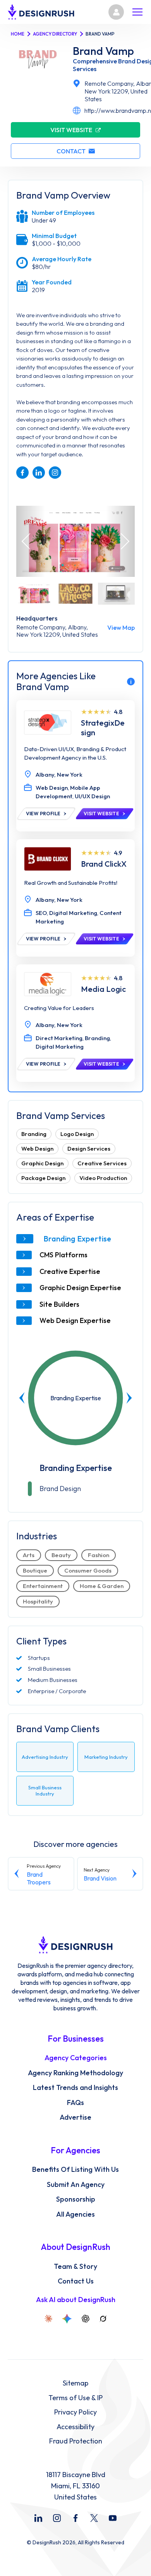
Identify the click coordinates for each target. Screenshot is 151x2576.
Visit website (71, 130)
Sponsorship (76, 2199)
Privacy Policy (75, 2412)
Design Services (89, 1149)
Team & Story (75, 2267)
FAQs (75, 2103)
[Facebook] (75, 2518)
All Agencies (75, 2214)
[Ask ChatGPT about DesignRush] (86, 2319)
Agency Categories (76, 2058)
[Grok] (103, 2319)
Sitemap (75, 2383)
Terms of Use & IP (75, 2398)
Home (18, 34)
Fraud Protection (76, 2441)
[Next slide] (129, 1398)
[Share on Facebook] (22, 473)
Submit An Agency (76, 2185)
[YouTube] (113, 2518)
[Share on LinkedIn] (39, 473)
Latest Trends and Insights (75, 2088)
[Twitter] (94, 2518)
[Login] (116, 12)
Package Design (43, 1178)
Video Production (103, 1178)
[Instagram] (57, 2518)
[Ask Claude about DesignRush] (48, 2319)
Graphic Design (42, 1163)
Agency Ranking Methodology (75, 2073)
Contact (71, 151)
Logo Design (77, 1134)
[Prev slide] (22, 1398)
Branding (34, 1134)
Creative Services (102, 1163)
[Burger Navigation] (137, 12)
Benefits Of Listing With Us (75, 2170)
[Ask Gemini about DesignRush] (67, 2319)
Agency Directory (55, 34)
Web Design (37, 1149)
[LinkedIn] (38, 2518)
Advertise (75, 2117)
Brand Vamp (103, 51)
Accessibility (75, 2427)
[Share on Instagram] (55, 473)
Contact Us (76, 2281)
